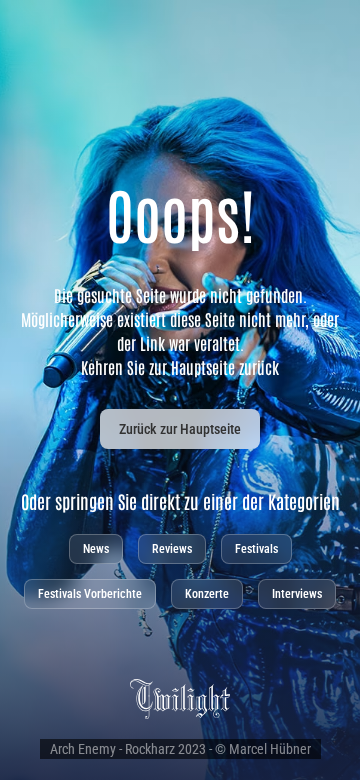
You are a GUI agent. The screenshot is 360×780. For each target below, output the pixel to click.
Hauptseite (203, 367)
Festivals (256, 549)
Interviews (297, 594)
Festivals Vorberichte (90, 594)
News (96, 549)
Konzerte (207, 594)
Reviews (172, 549)
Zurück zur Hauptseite (180, 429)
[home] (180, 697)
